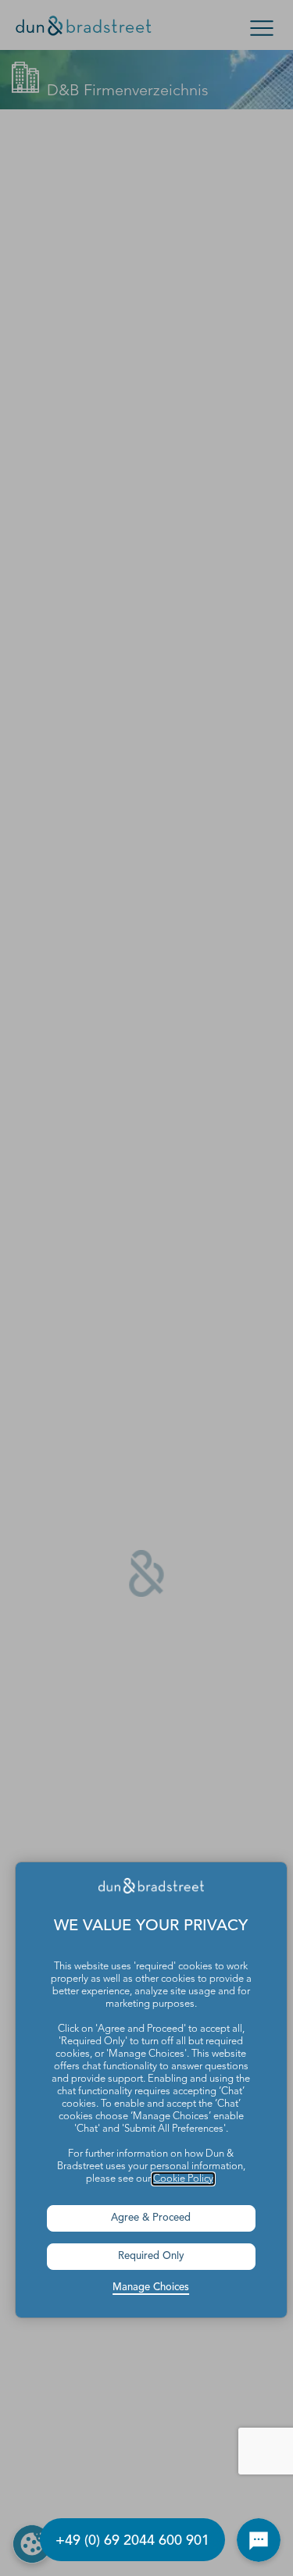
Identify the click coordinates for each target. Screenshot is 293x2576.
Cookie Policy (183, 2179)
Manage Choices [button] (151, 2287)
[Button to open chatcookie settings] (259, 2540)
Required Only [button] (151, 2256)
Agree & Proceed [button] (151, 2218)
